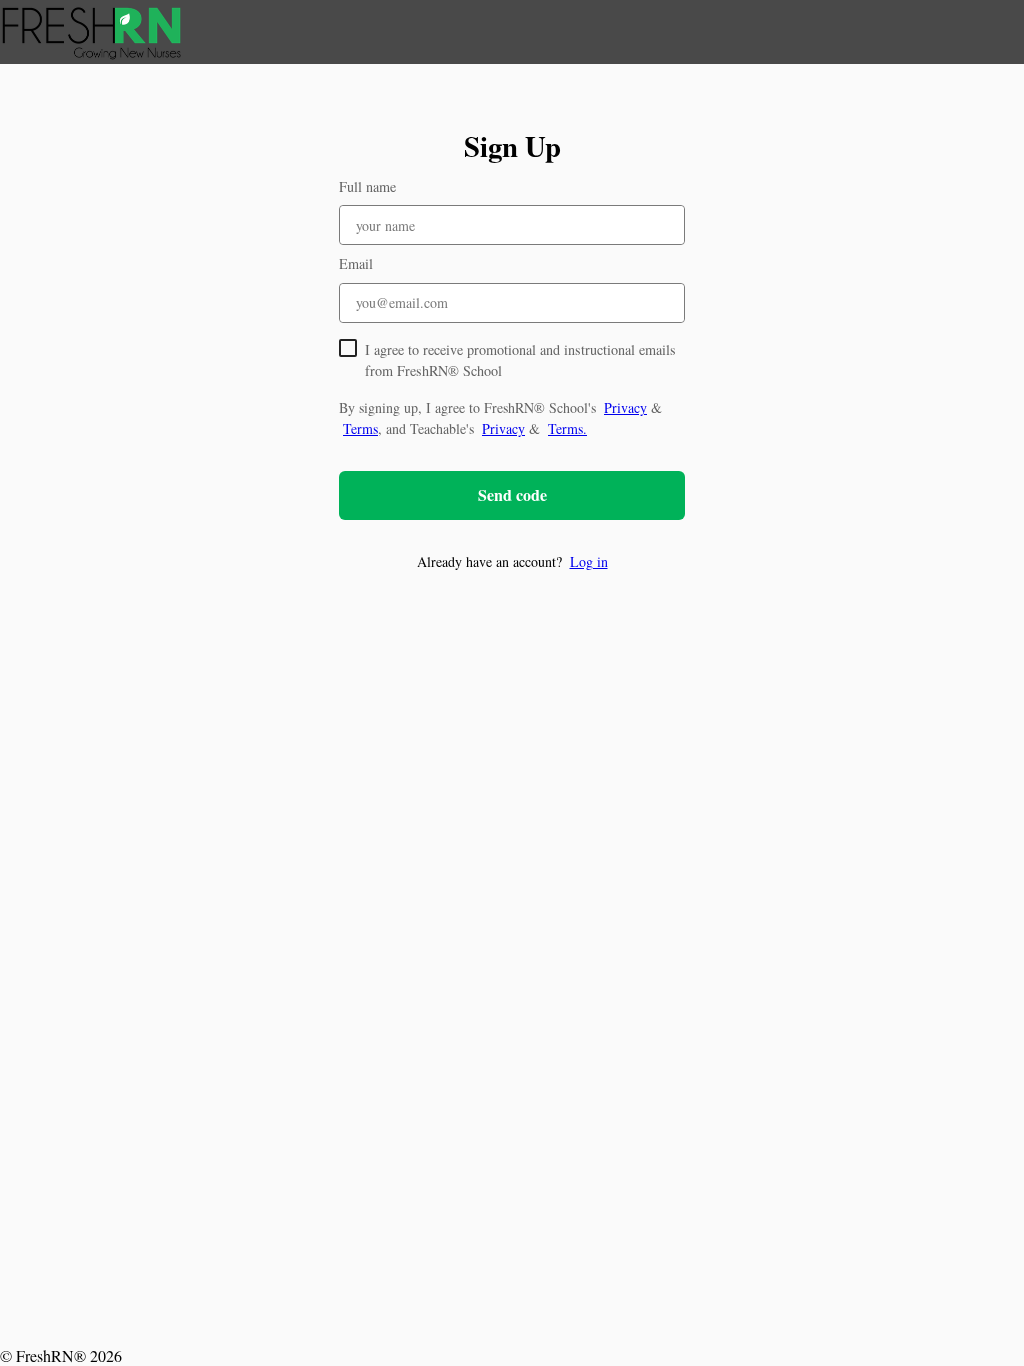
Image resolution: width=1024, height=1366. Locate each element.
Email (356, 263)
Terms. (567, 428)
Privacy (625, 407)
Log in (589, 561)
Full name (367, 186)
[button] (512, 561)
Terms (360, 428)
